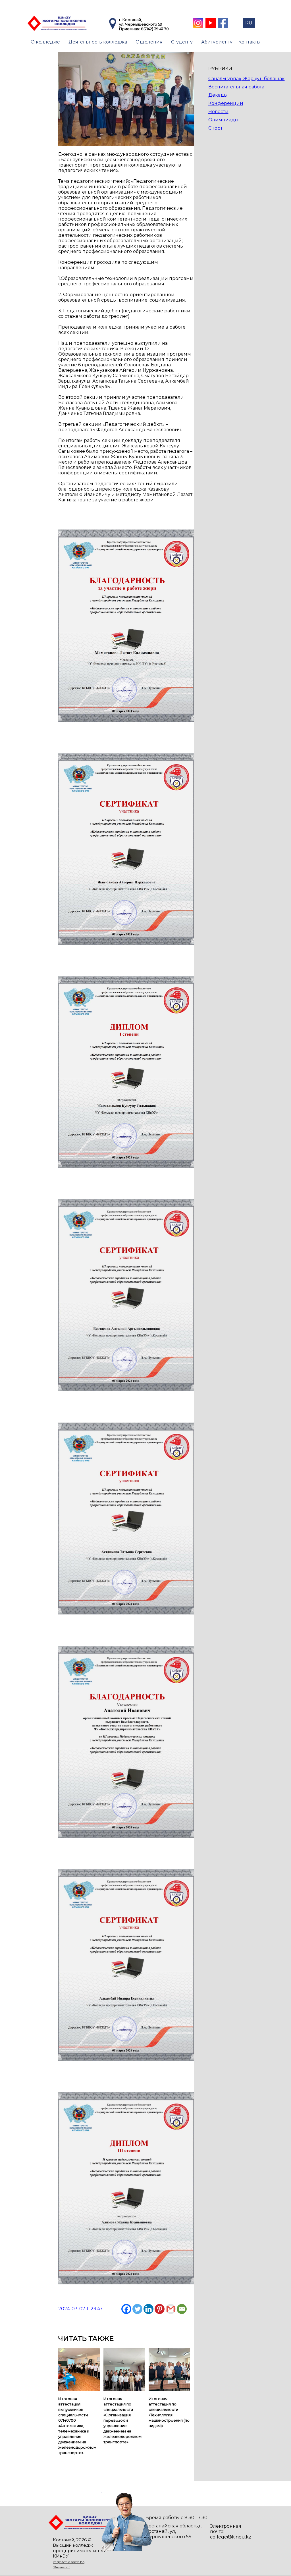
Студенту (182, 42)
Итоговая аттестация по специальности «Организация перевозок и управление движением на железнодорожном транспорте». (122, 2420)
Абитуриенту (217, 42)
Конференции (226, 103)
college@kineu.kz (231, 2537)
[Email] (182, 2309)
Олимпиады (223, 120)
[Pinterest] (160, 2309)
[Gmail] (171, 2309)
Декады (218, 95)
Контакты (250, 42)
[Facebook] (126, 2309)
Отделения (149, 42)
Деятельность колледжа (98, 42)
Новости (218, 112)
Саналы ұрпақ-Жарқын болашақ (246, 79)
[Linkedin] (148, 2309)
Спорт (215, 128)
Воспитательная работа (236, 87)
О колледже (45, 42)
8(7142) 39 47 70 (155, 29)
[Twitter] (137, 2309)
